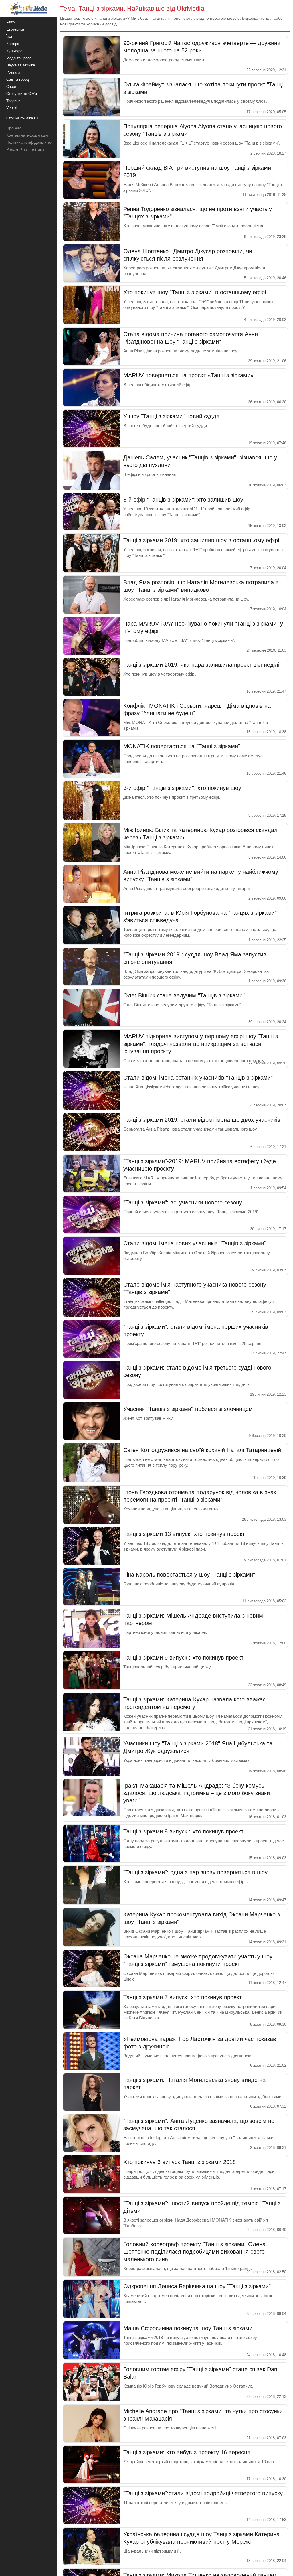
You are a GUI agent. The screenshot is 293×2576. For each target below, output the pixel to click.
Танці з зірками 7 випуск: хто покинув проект (183, 1997)
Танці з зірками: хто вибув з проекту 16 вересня (187, 2452)
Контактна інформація (27, 135)
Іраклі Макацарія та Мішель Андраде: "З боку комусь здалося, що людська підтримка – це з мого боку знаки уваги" (197, 1793)
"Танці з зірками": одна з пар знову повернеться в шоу (195, 1872)
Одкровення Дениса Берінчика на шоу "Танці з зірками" (197, 2286)
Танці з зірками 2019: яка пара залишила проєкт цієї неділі (201, 665)
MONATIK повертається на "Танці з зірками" (182, 746)
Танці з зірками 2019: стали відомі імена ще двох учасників (202, 1120)
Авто (10, 22)
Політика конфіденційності (31, 142)
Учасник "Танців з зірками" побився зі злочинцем (188, 1409)
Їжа (9, 37)
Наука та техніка (21, 65)
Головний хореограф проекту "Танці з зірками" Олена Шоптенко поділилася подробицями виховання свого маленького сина (194, 2252)
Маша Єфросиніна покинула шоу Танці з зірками (188, 2328)
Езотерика (15, 29)
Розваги (13, 72)
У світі (12, 108)
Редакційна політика (25, 149)
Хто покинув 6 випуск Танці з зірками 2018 (180, 2162)
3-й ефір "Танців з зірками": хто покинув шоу (182, 788)
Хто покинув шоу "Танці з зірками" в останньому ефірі (195, 292)
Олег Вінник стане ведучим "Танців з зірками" (184, 995)
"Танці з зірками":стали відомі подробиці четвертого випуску (203, 2493)
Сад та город (18, 79)
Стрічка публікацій (22, 118)
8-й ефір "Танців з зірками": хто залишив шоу (183, 500)
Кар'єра (13, 44)
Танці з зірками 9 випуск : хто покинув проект (183, 1658)
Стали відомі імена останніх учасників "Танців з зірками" (198, 1078)
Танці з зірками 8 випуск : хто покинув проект (183, 1831)
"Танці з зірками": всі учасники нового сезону (183, 1202)
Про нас (14, 128)
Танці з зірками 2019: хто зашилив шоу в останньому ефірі (201, 540)
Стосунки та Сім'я (22, 94)
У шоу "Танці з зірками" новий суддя (171, 416)
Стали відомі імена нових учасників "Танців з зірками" (195, 1243)
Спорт (11, 87)
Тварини (13, 101)
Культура (14, 51)
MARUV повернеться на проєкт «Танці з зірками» (188, 375)
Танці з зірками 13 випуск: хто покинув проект (184, 1534)
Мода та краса (19, 58)
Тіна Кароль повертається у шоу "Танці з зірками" (189, 1575)
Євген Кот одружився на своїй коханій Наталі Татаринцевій (202, 1450)
